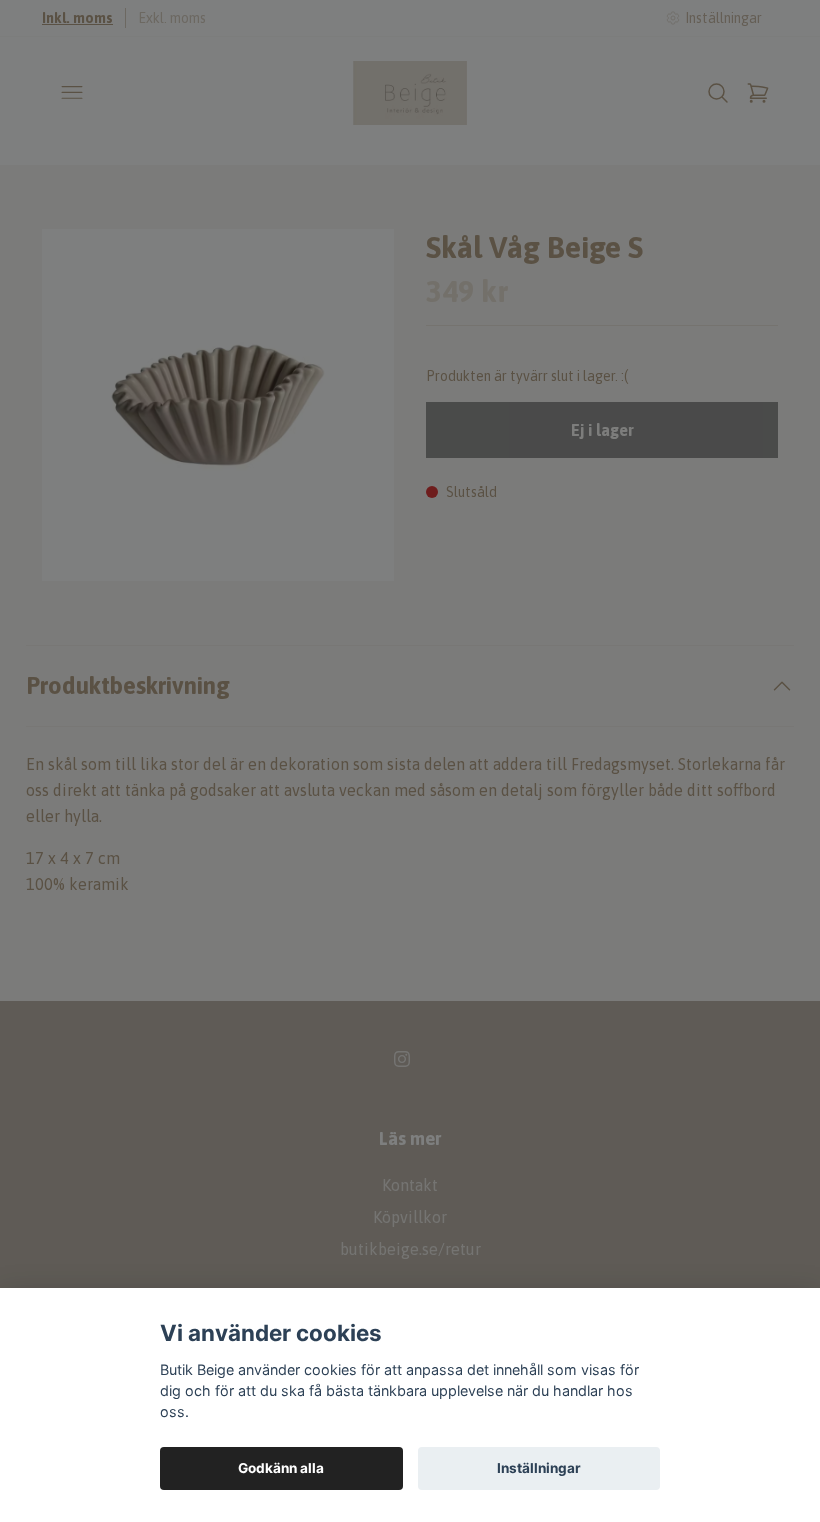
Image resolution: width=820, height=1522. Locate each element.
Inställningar (539, 1468)
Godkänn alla (281, 1468)
